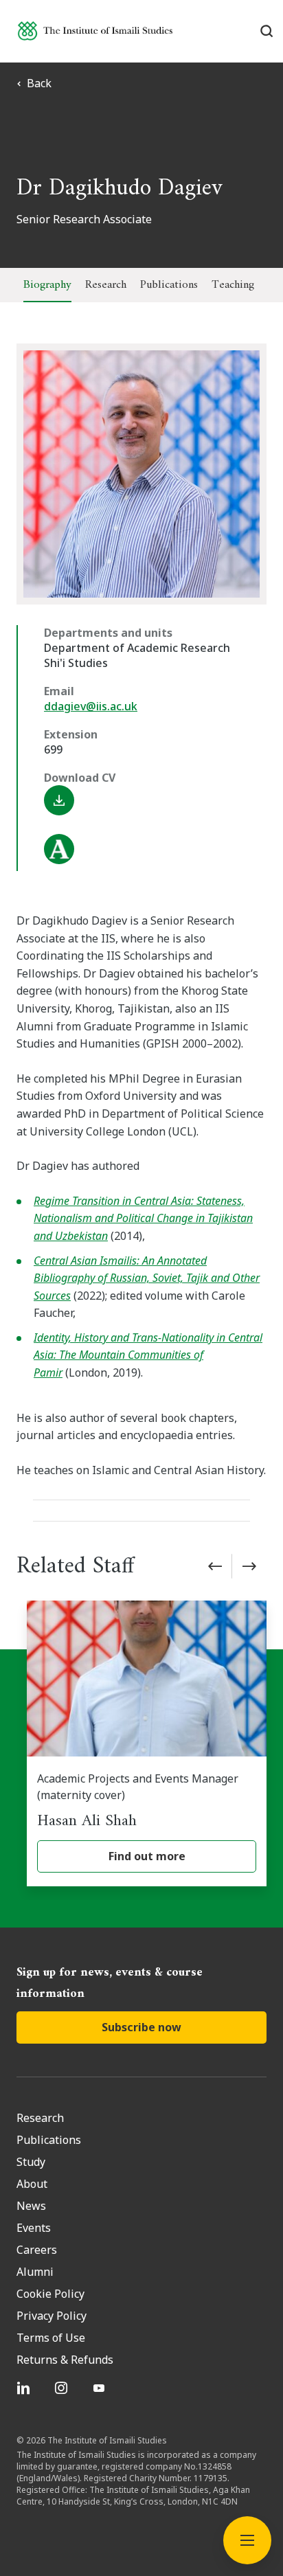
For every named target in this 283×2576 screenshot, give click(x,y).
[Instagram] (63, 2388)
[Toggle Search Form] (266, 31)
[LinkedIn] (25, 2388)
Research (106, 285)
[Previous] (215, 1566)
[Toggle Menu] (247, 2540)
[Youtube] (101, 2388)
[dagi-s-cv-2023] (155, 800)
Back (39, 83)
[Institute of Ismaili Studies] (95, 31)
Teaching (233, 285)
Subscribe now (141, 2027)
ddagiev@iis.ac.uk (91, 706)
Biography (47, 285)
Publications (169, 285)
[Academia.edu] (155, 849)
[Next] (249, 1566)
